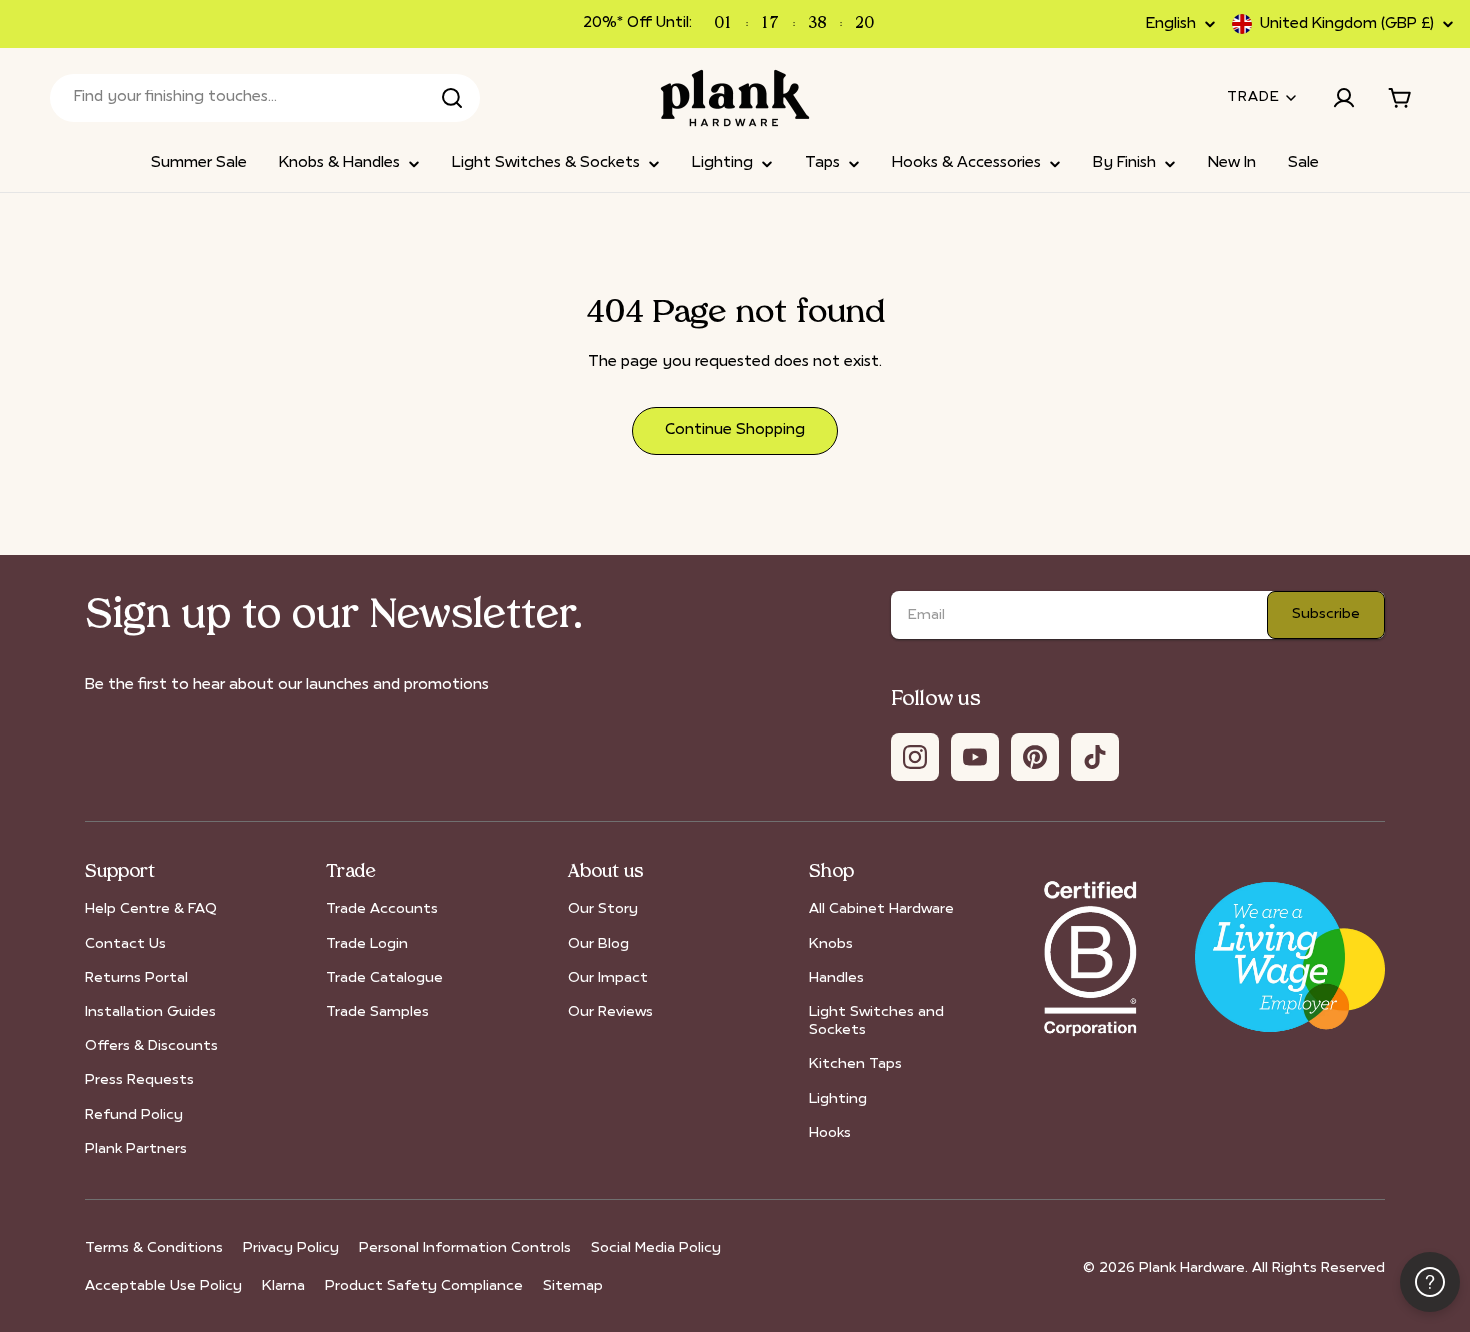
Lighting (838, 1099)
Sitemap (573, 1286)
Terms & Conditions (154, 1248)
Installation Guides (150, 1012)
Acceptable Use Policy (163, 1286)
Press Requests (139, 1080)
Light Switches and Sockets (876, 1021)
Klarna (283, 1286)
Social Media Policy (656, 1248)
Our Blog (598, 944)
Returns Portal (136, 978)
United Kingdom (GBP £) (1347, 24)
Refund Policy (134, 1115)
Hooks (830, 1133)
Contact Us (125, 944)
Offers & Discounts (151, 1046)
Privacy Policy (291, 1248)
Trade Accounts (382, 909)
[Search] (452, 98)
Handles (836, 978)
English (1171, 24)
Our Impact (608, 978)
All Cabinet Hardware (881, 909)
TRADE (1253, 97)
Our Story (603, 909)
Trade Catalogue (384, 978)
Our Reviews (610, 1012)
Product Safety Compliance (424, 1286)
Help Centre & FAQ (151, 909)
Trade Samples (377, 1012)
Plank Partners (136, 1149)
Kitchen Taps (855, 1064)
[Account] (1344, 98)
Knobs (831, 944)
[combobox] (265, 98)
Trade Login (367, 944)
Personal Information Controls (465, 1248)
